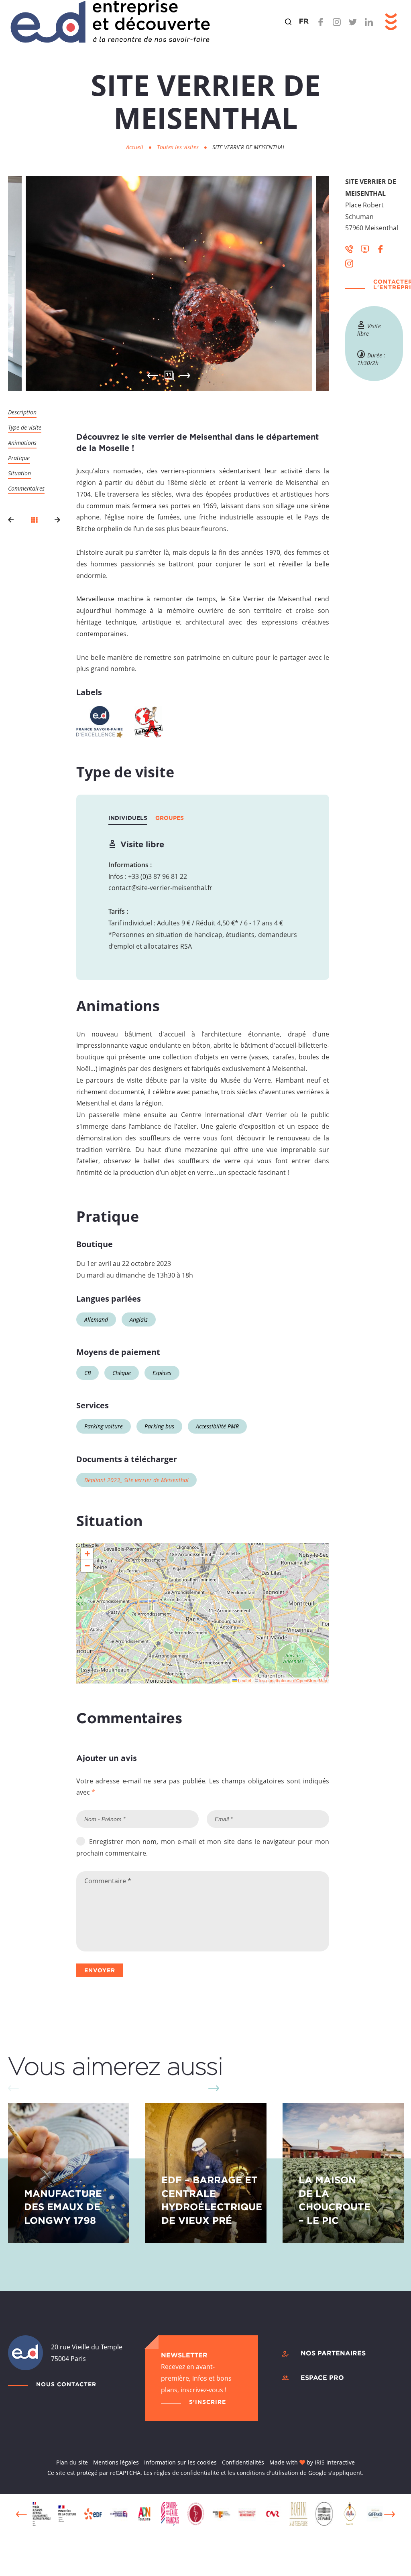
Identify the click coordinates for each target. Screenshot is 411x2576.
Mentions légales (116, 2462)
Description (22, 412)
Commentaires (26, 488)
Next (185, 375)
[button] (87, 1554)
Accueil (135, 147)
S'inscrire (208, 2402)
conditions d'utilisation (268, 2473)
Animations (22, 443)
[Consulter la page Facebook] (380, 248)
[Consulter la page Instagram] (349, 263)
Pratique (19, 458)
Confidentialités (243, 2462)
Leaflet (244, 1680)
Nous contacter (66, 2384)
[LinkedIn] (369, 22)
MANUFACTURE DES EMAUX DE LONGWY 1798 (63, 2207)
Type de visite (25, 427)
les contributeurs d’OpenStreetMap (293, 1680)
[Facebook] (321, 22)
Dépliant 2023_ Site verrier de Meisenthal (136, 1480)
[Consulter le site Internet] (365, 248)
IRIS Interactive (335, 2462)
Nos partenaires (333, 2353)
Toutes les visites (179, 147)
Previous (21, 2514)
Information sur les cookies (180, 2462)
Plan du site (72, 2462)
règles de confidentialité (187, 2473)
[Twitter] (353, 22)
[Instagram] (337, 22)
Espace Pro (322, 2377)
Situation (19, 473)
